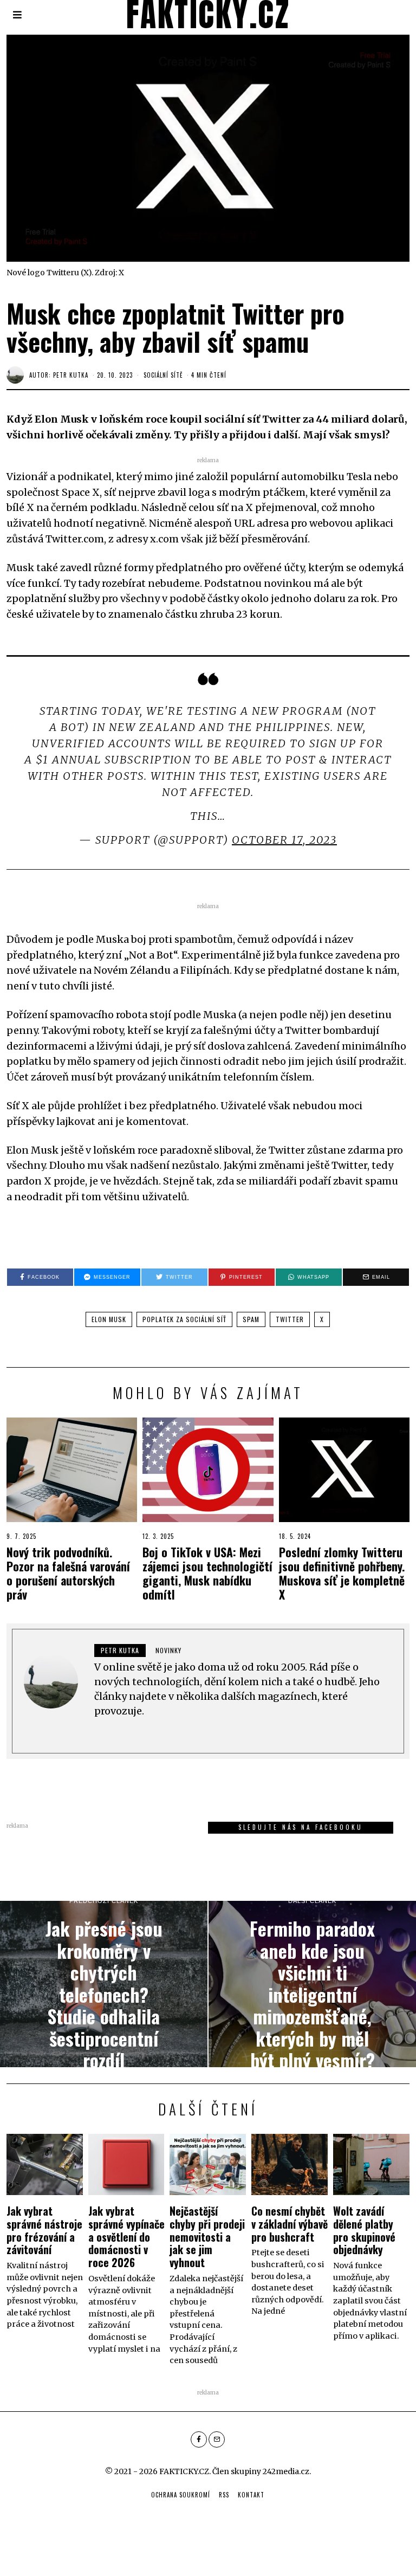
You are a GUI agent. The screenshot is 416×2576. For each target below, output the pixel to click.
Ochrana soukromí (181, 2495)
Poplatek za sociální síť (184, 1319)
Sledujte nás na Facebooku (301, 1827)
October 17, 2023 (284, 840)
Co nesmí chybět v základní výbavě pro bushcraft (290, 2224)
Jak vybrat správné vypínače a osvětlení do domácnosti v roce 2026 (126, 2237)
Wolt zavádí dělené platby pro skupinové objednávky (364, 2230)
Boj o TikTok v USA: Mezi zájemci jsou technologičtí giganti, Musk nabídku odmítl (207, 1573)
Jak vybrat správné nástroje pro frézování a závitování (44, 2230)
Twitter (290, 1319)
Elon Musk (109, 1319)
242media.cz (286, 2471)
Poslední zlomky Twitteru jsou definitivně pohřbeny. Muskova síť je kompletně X (342, 1573)
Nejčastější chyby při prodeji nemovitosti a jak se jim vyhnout (207, 2237)
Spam (251, 1319)
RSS (224, 2495)
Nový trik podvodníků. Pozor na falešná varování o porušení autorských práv (68, 1573)
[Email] (217, 2439)
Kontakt (251, 2495)
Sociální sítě (163, 375)
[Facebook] (199, 2439)
